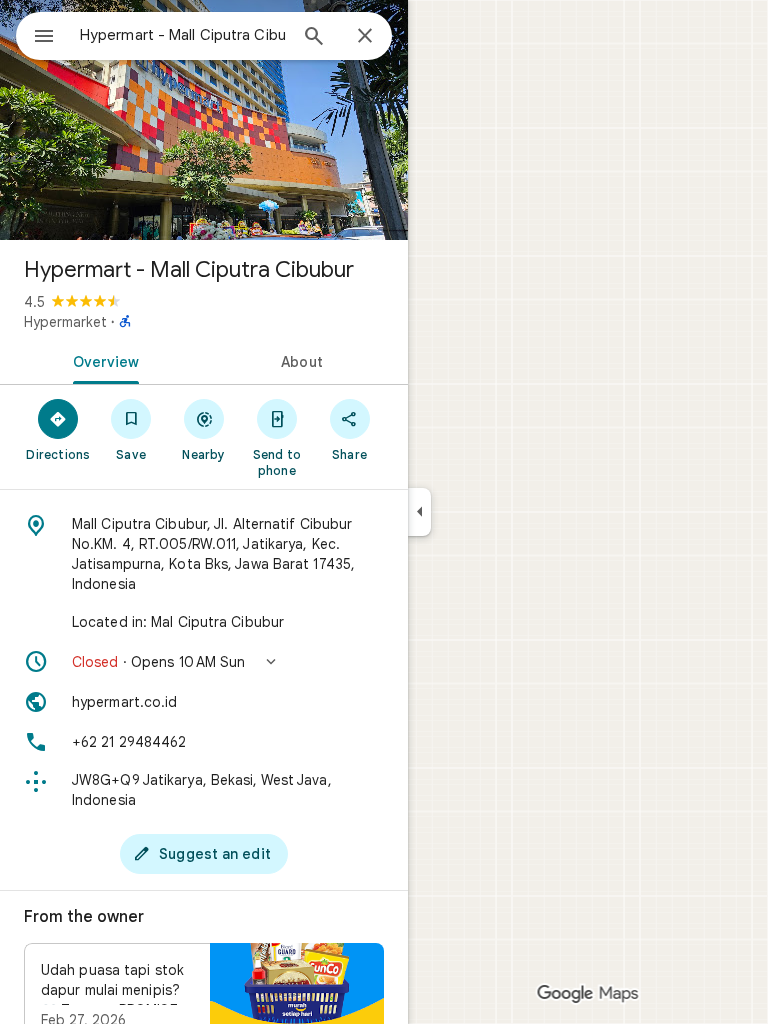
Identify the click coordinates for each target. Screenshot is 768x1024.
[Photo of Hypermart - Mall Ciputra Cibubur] (204, 120)
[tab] (102, 360)
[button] (204, 662)
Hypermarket (65, 322)
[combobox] (183, 35)
